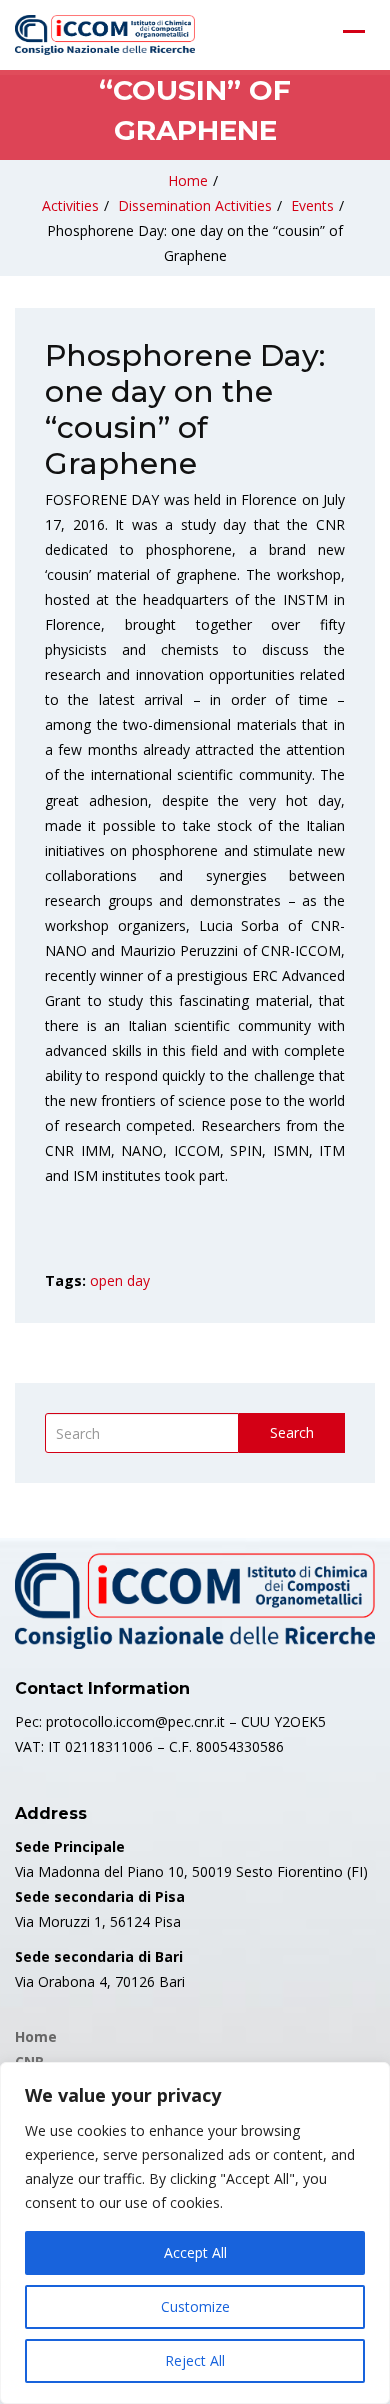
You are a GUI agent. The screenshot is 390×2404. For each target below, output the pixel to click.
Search (292, 1432)
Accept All (195, 2252)
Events (312, 205)
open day (120, 1280)
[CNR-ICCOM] (105, 35)
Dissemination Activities (195, 205)
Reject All (195, 2360)
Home (188, 180)
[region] (195, 2233)
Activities (70, 205)
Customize (195, 2306)
